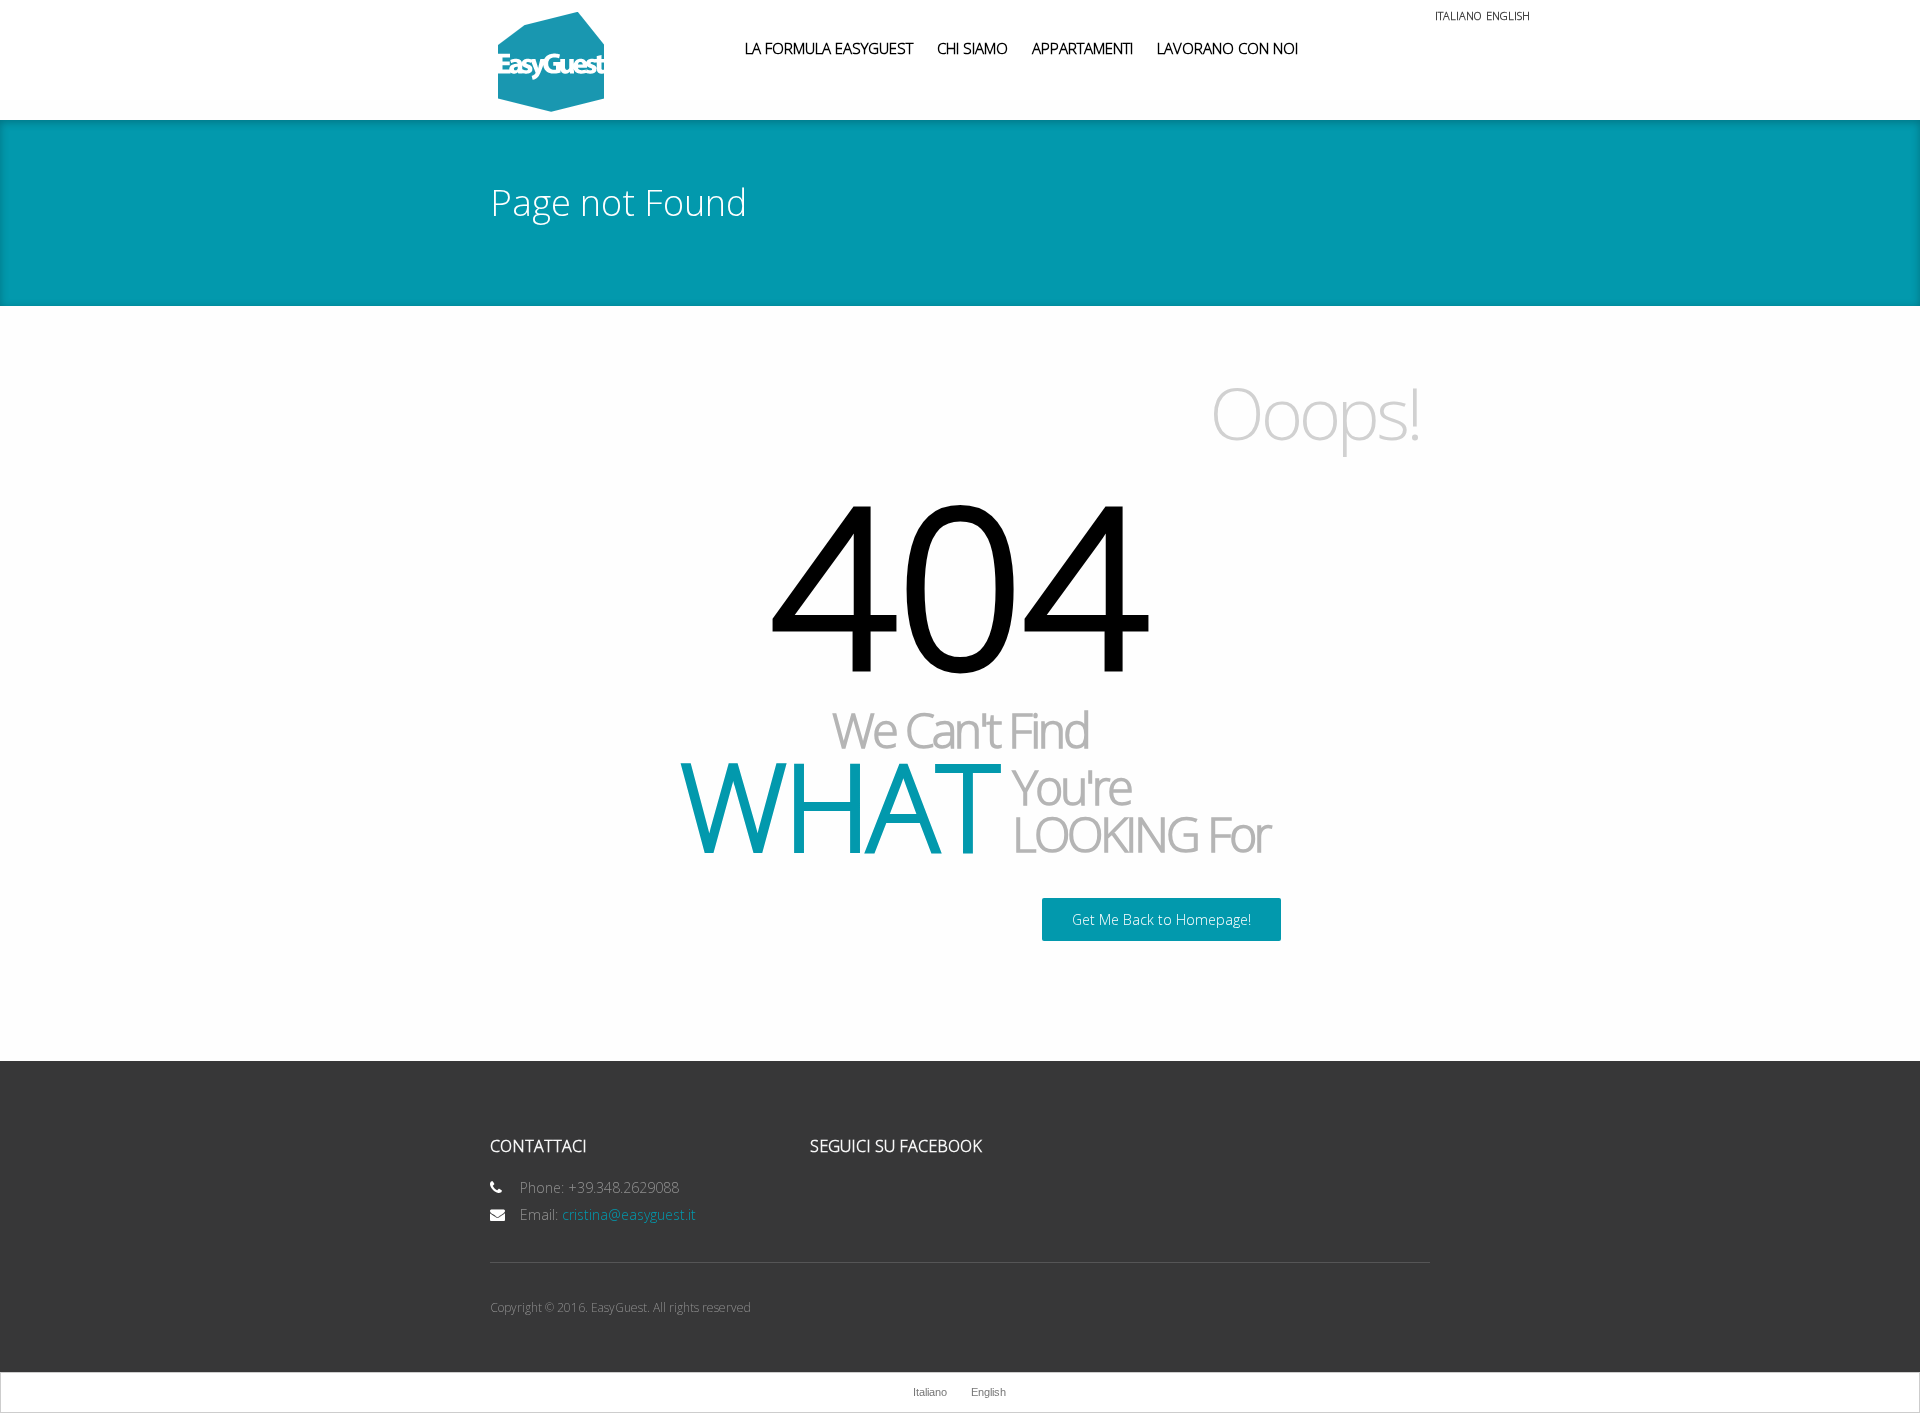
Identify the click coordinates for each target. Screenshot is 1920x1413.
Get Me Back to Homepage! (1161, 919)
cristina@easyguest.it (629, 1214)
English (1508, 16)
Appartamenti (1082, 48)
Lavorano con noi (1227, 48)
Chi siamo (972, 48)
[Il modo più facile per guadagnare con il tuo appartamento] (551, 62)
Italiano (1458, 16)
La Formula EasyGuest (829, 48)
